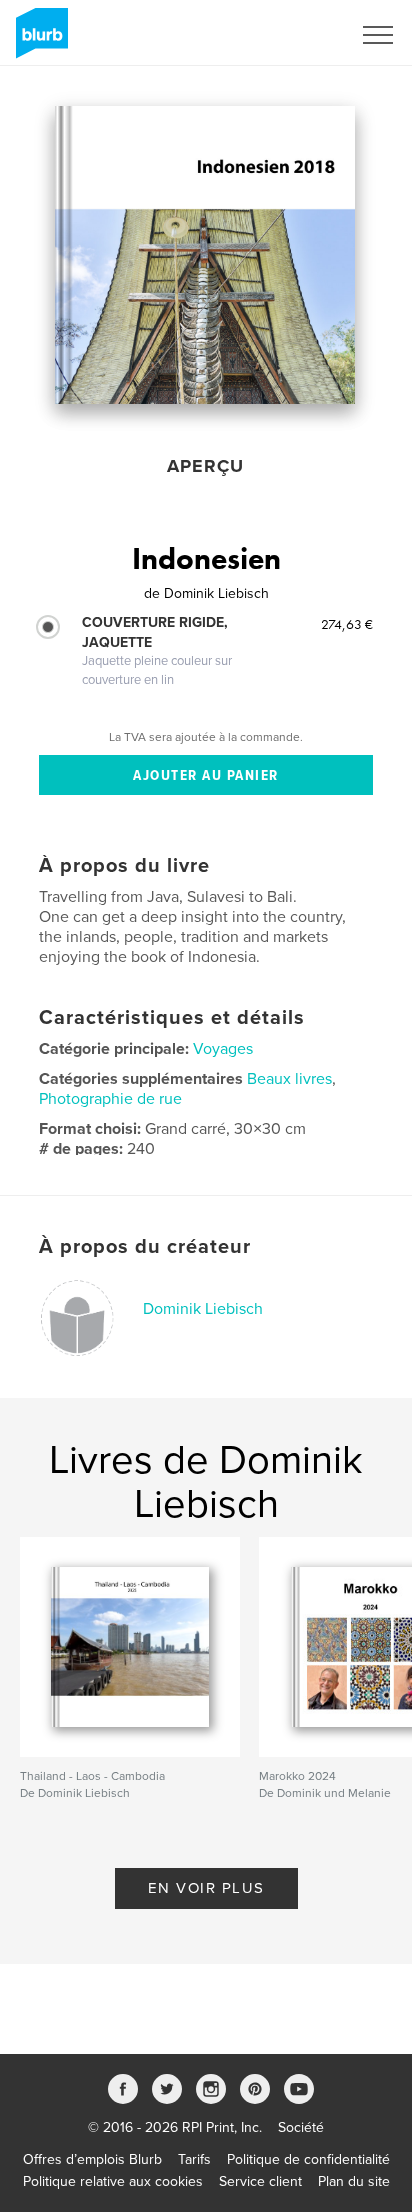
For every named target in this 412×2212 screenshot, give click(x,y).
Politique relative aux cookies (113, 2181)
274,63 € (347, 624)
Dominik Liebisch (203, 1309)
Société (301, 2127)
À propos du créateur (145, 1247)
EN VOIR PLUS (206, 1888)
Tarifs (194, 2159)
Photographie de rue (110, 1099)
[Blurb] (38, 41)
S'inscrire (296, 35)
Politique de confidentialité (308, 2159)
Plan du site (354, 2181)
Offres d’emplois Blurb (92, 2159)
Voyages (223, 1049)
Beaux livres (289, 1079)
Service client (260, 2181)
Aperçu (205, 466)
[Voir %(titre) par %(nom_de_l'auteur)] (205, 255)
